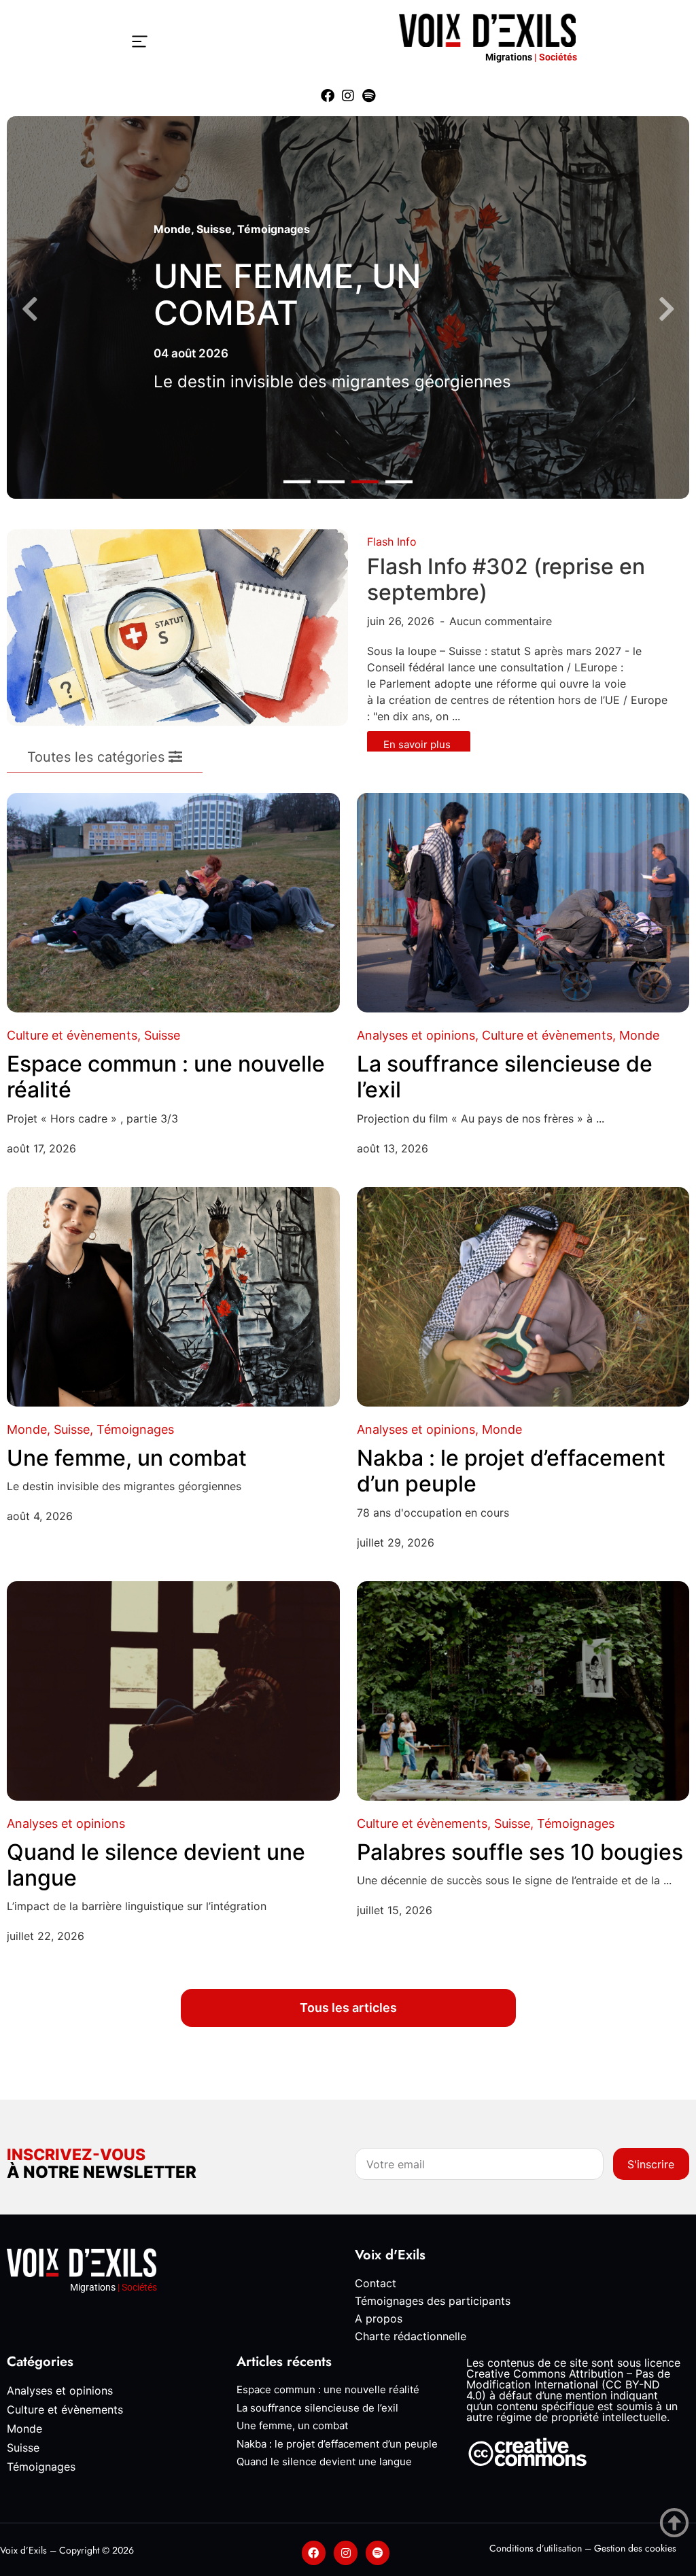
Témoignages (274, 229)
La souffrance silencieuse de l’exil (505, 1077)
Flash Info (392, 542)
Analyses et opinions (416, 1035)
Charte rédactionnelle (411, 2336)
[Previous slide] (30, 310)
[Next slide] (666, 310)
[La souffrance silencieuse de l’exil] (523, 903)
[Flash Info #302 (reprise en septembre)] (177, 627)
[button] (297, 481)
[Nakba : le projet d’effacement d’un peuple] (523, 1297)
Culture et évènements (72, 1035)
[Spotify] (368, 96)
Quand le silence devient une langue (156, 1865)
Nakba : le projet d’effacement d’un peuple (511, 1471)
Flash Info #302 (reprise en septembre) (506, 579)
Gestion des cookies (635, 2548)
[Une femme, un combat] (173, 1297)
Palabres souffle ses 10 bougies (520, 1852)
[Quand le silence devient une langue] (173, 1691)
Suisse (214, 229)
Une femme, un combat (288, 295)
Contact (376, 2283)
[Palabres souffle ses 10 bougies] (523, 1691)
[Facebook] (328, 96)
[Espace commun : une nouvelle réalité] (173, 903)
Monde (172, 229)
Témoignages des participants (433, 2301)
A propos (379, 2318)
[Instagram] (348, 96)
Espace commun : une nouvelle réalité (166, 1077)
